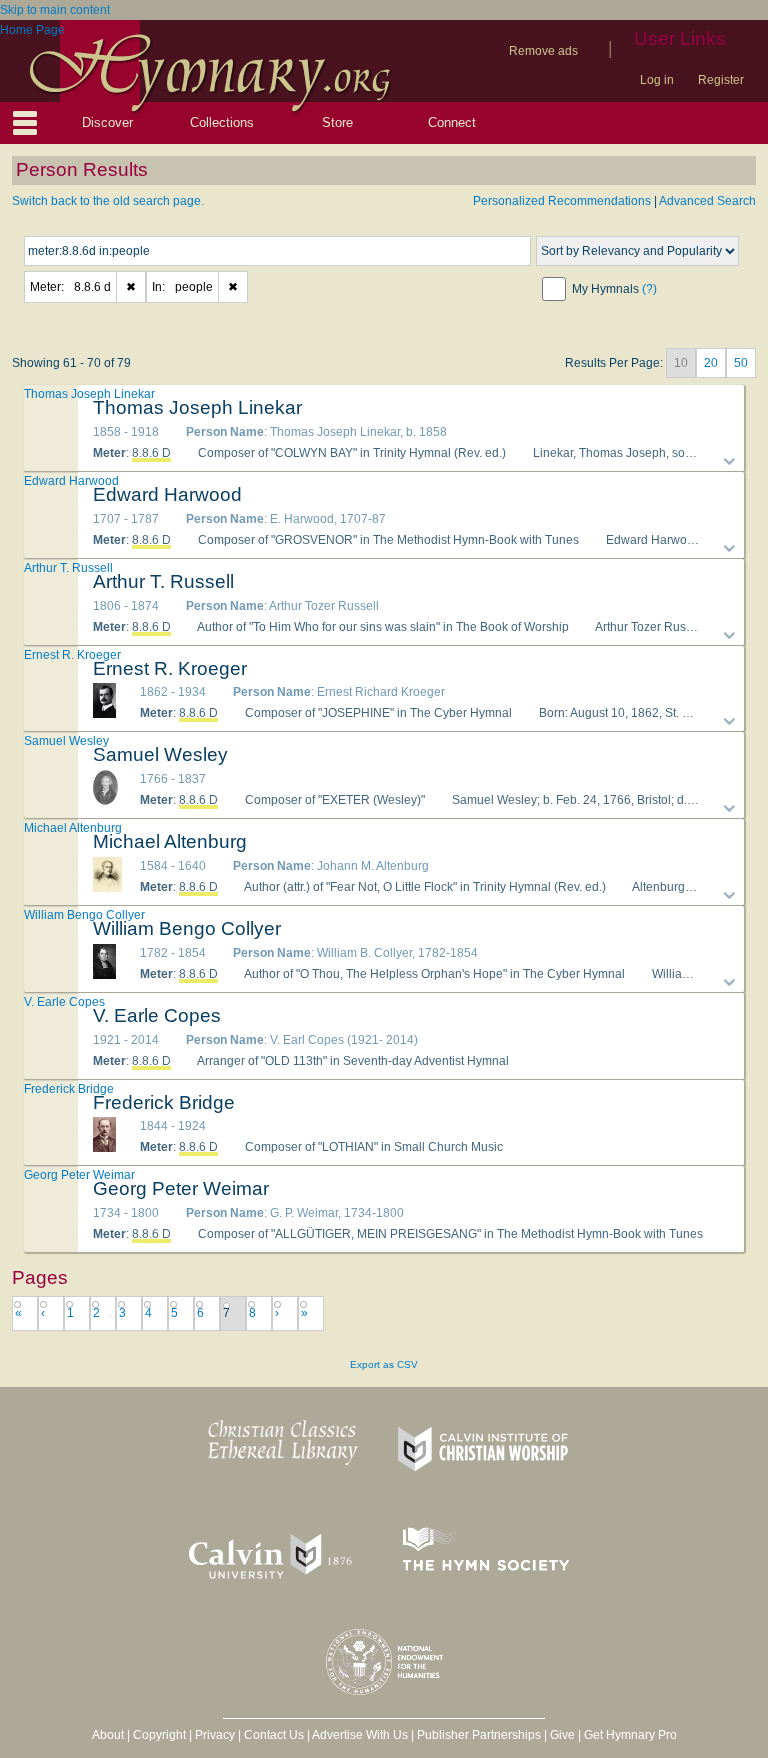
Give (562, 1735)
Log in (657, 80)
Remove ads (543, 51)
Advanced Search (707, 201)
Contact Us (274, 1735)
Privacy (215, 1735)
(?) (649, 289)
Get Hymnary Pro (630, 1735)
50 (741, 363)
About (108, 1735)
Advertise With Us (360, 1735)
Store (337, 122)
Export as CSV (384, 1364)
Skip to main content (55, 10)
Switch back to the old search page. (108, 201)
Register (721, 80)
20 (711, 363)
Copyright (159, 1735)
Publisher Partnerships (479, 1735)
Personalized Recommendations (562, 201)
